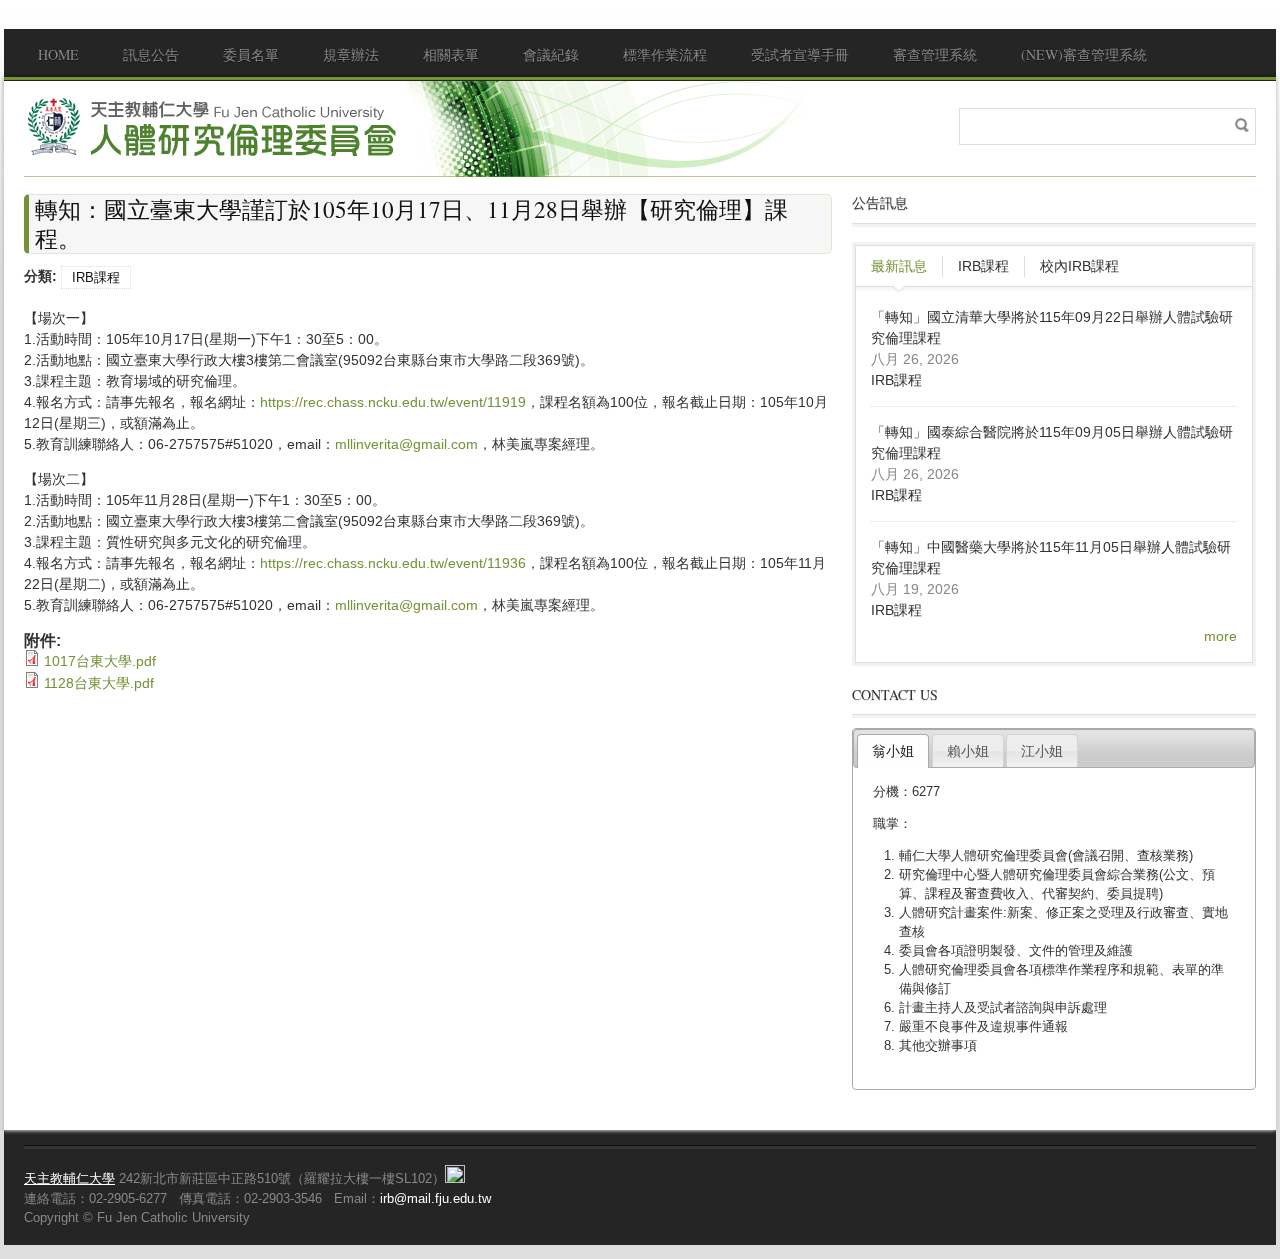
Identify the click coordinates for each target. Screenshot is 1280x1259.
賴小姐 (968, 751)
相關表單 (451, 54)
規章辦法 (351, 54)
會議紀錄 (551, 54)
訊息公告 (151, 54)
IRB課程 (96, 277)
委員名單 (251, 54)
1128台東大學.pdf (99, 683)
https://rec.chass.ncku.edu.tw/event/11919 (393, 402)
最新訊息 (899, 266)
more (1220, 636)
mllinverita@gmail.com (406, 444)
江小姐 (1042, 751)
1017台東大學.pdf (100, 661)
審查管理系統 (935, 54)
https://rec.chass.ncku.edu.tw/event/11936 (393, 563)
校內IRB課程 (1079, 266)
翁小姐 (893, 751)
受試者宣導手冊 (800, 54)
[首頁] (214, 127)
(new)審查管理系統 (1084, 54)
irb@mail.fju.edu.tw (435, 1198)
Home (58, 54)
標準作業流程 (665, 54)
